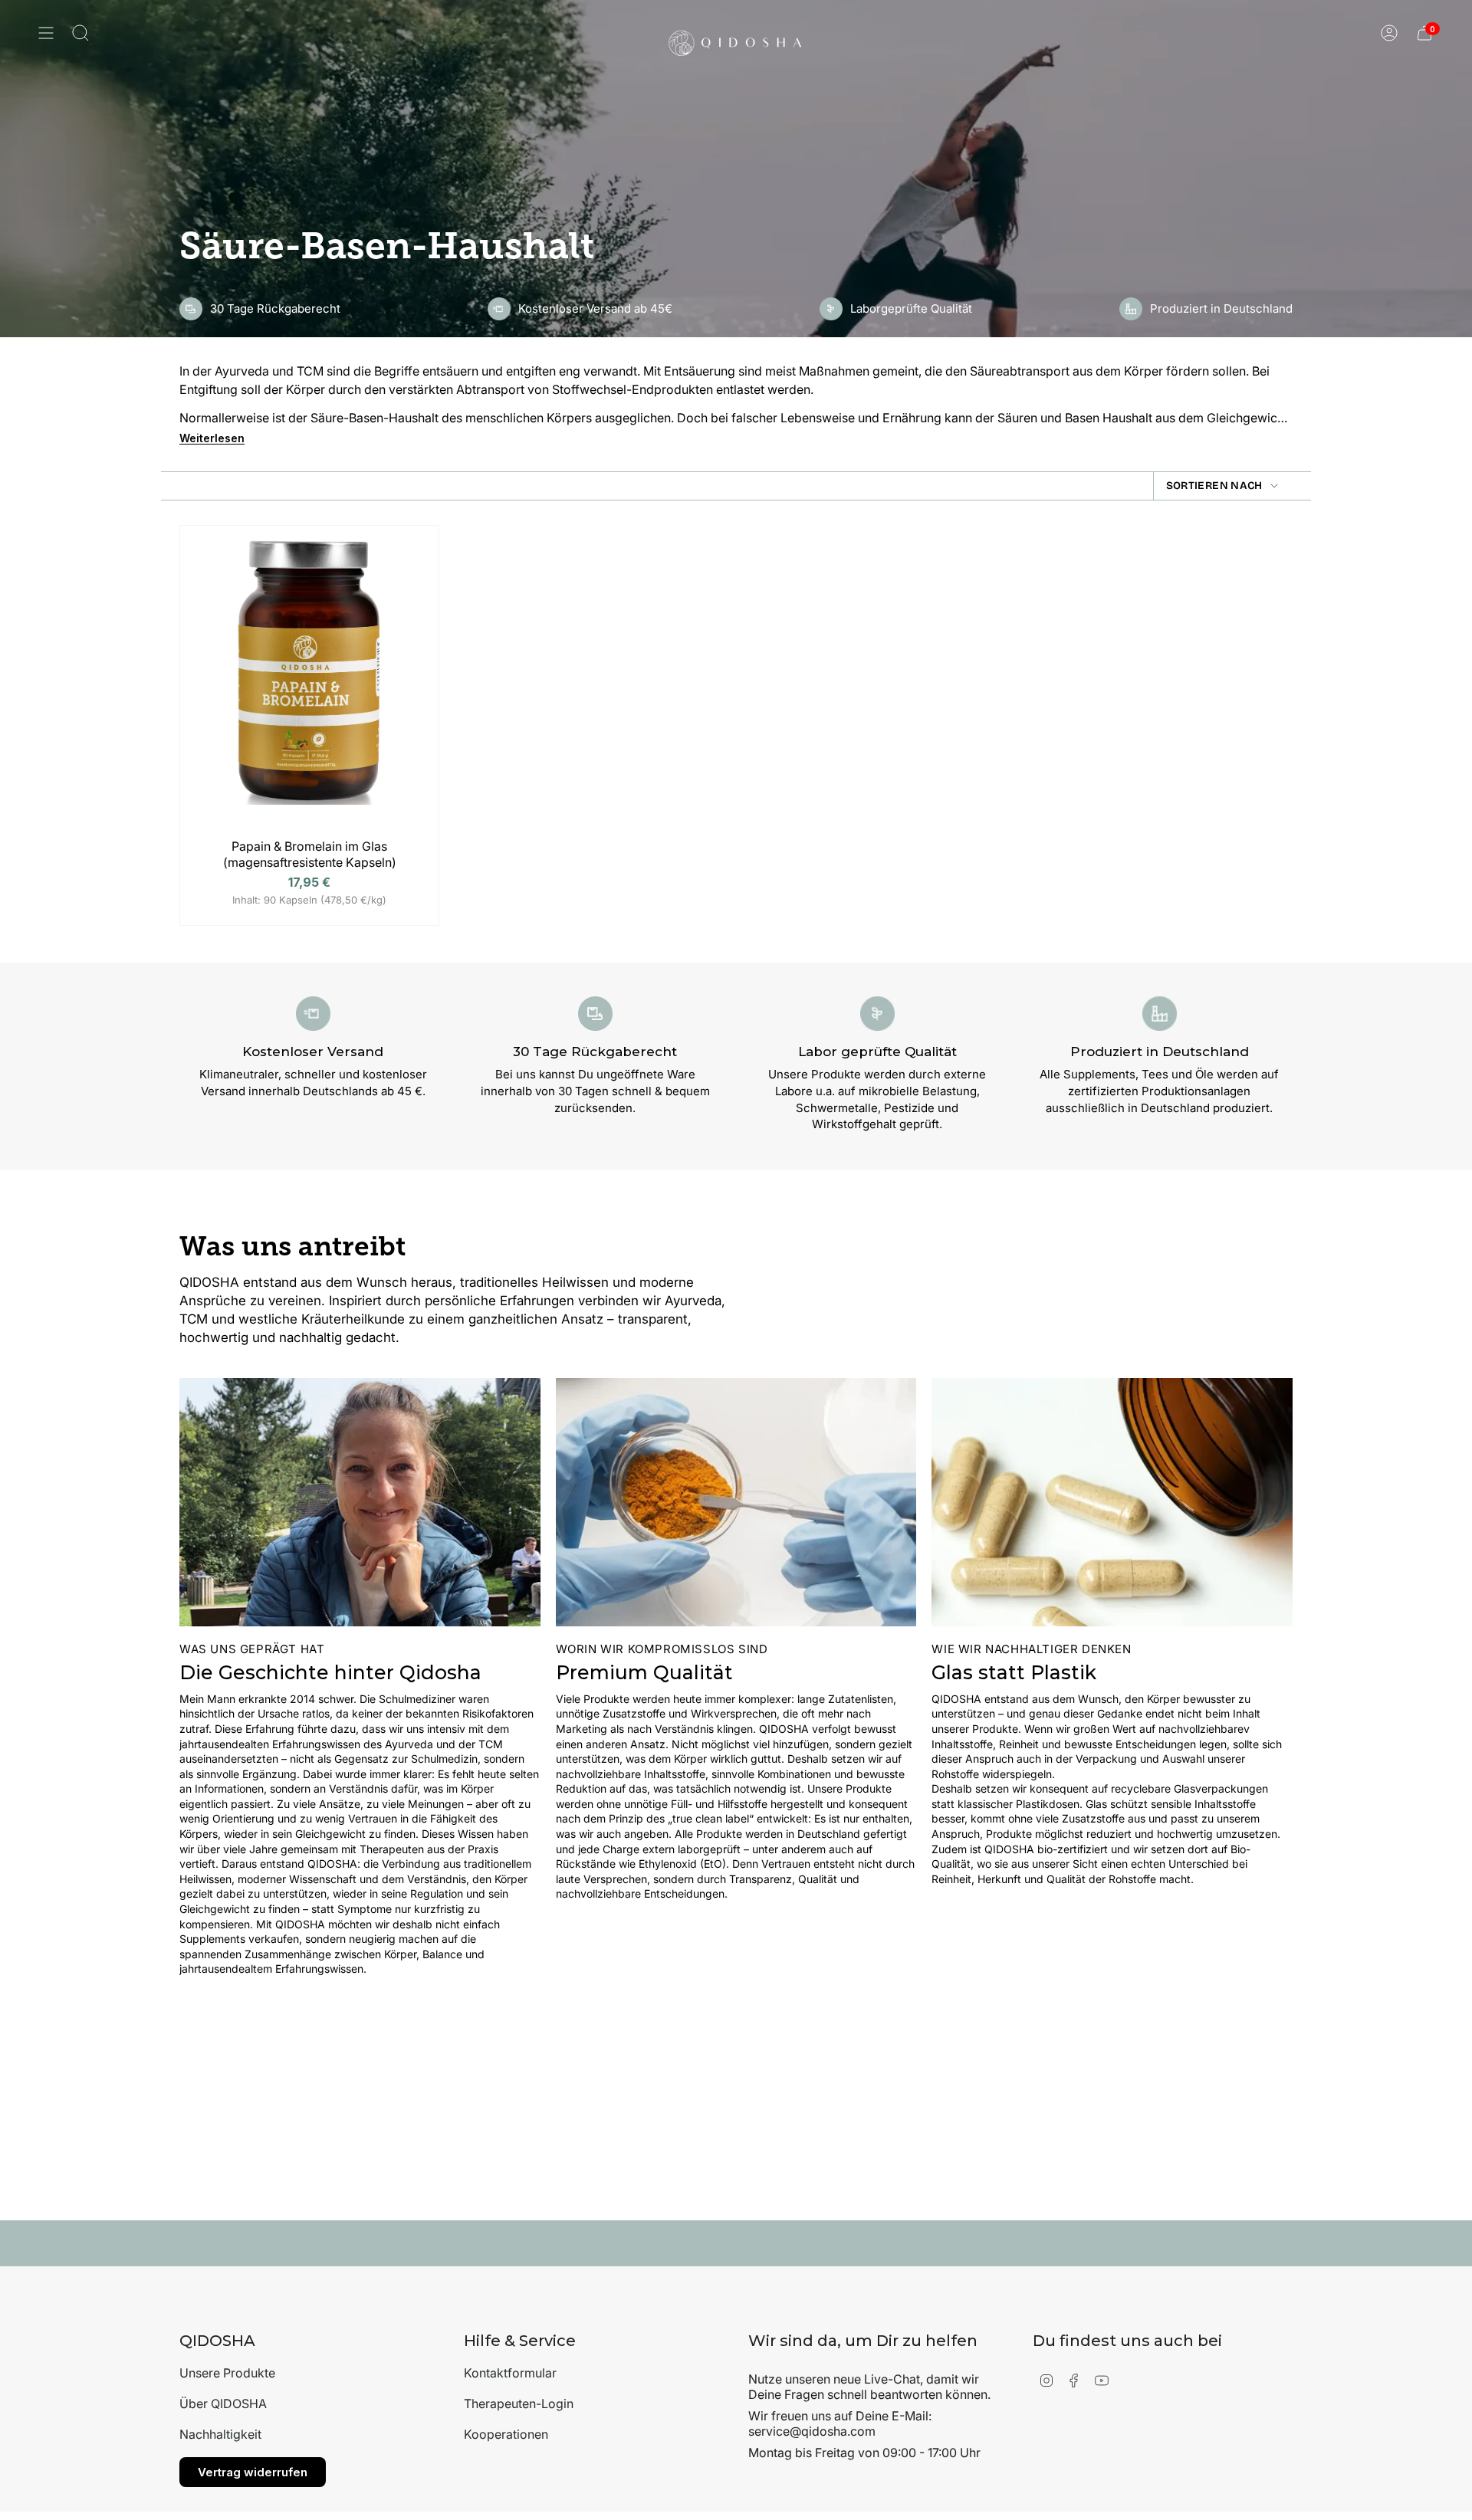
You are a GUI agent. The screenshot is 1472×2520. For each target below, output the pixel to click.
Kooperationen (506, 2434)
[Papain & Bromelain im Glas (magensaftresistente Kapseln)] (309, 686)
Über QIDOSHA (223, 2404)
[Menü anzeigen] (46, 33)
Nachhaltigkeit (220, 2434)
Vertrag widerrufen (253, 2472)
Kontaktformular (510, 2373)
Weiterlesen (212, 438)
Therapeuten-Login (519, 2404)
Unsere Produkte (227, 2373)
